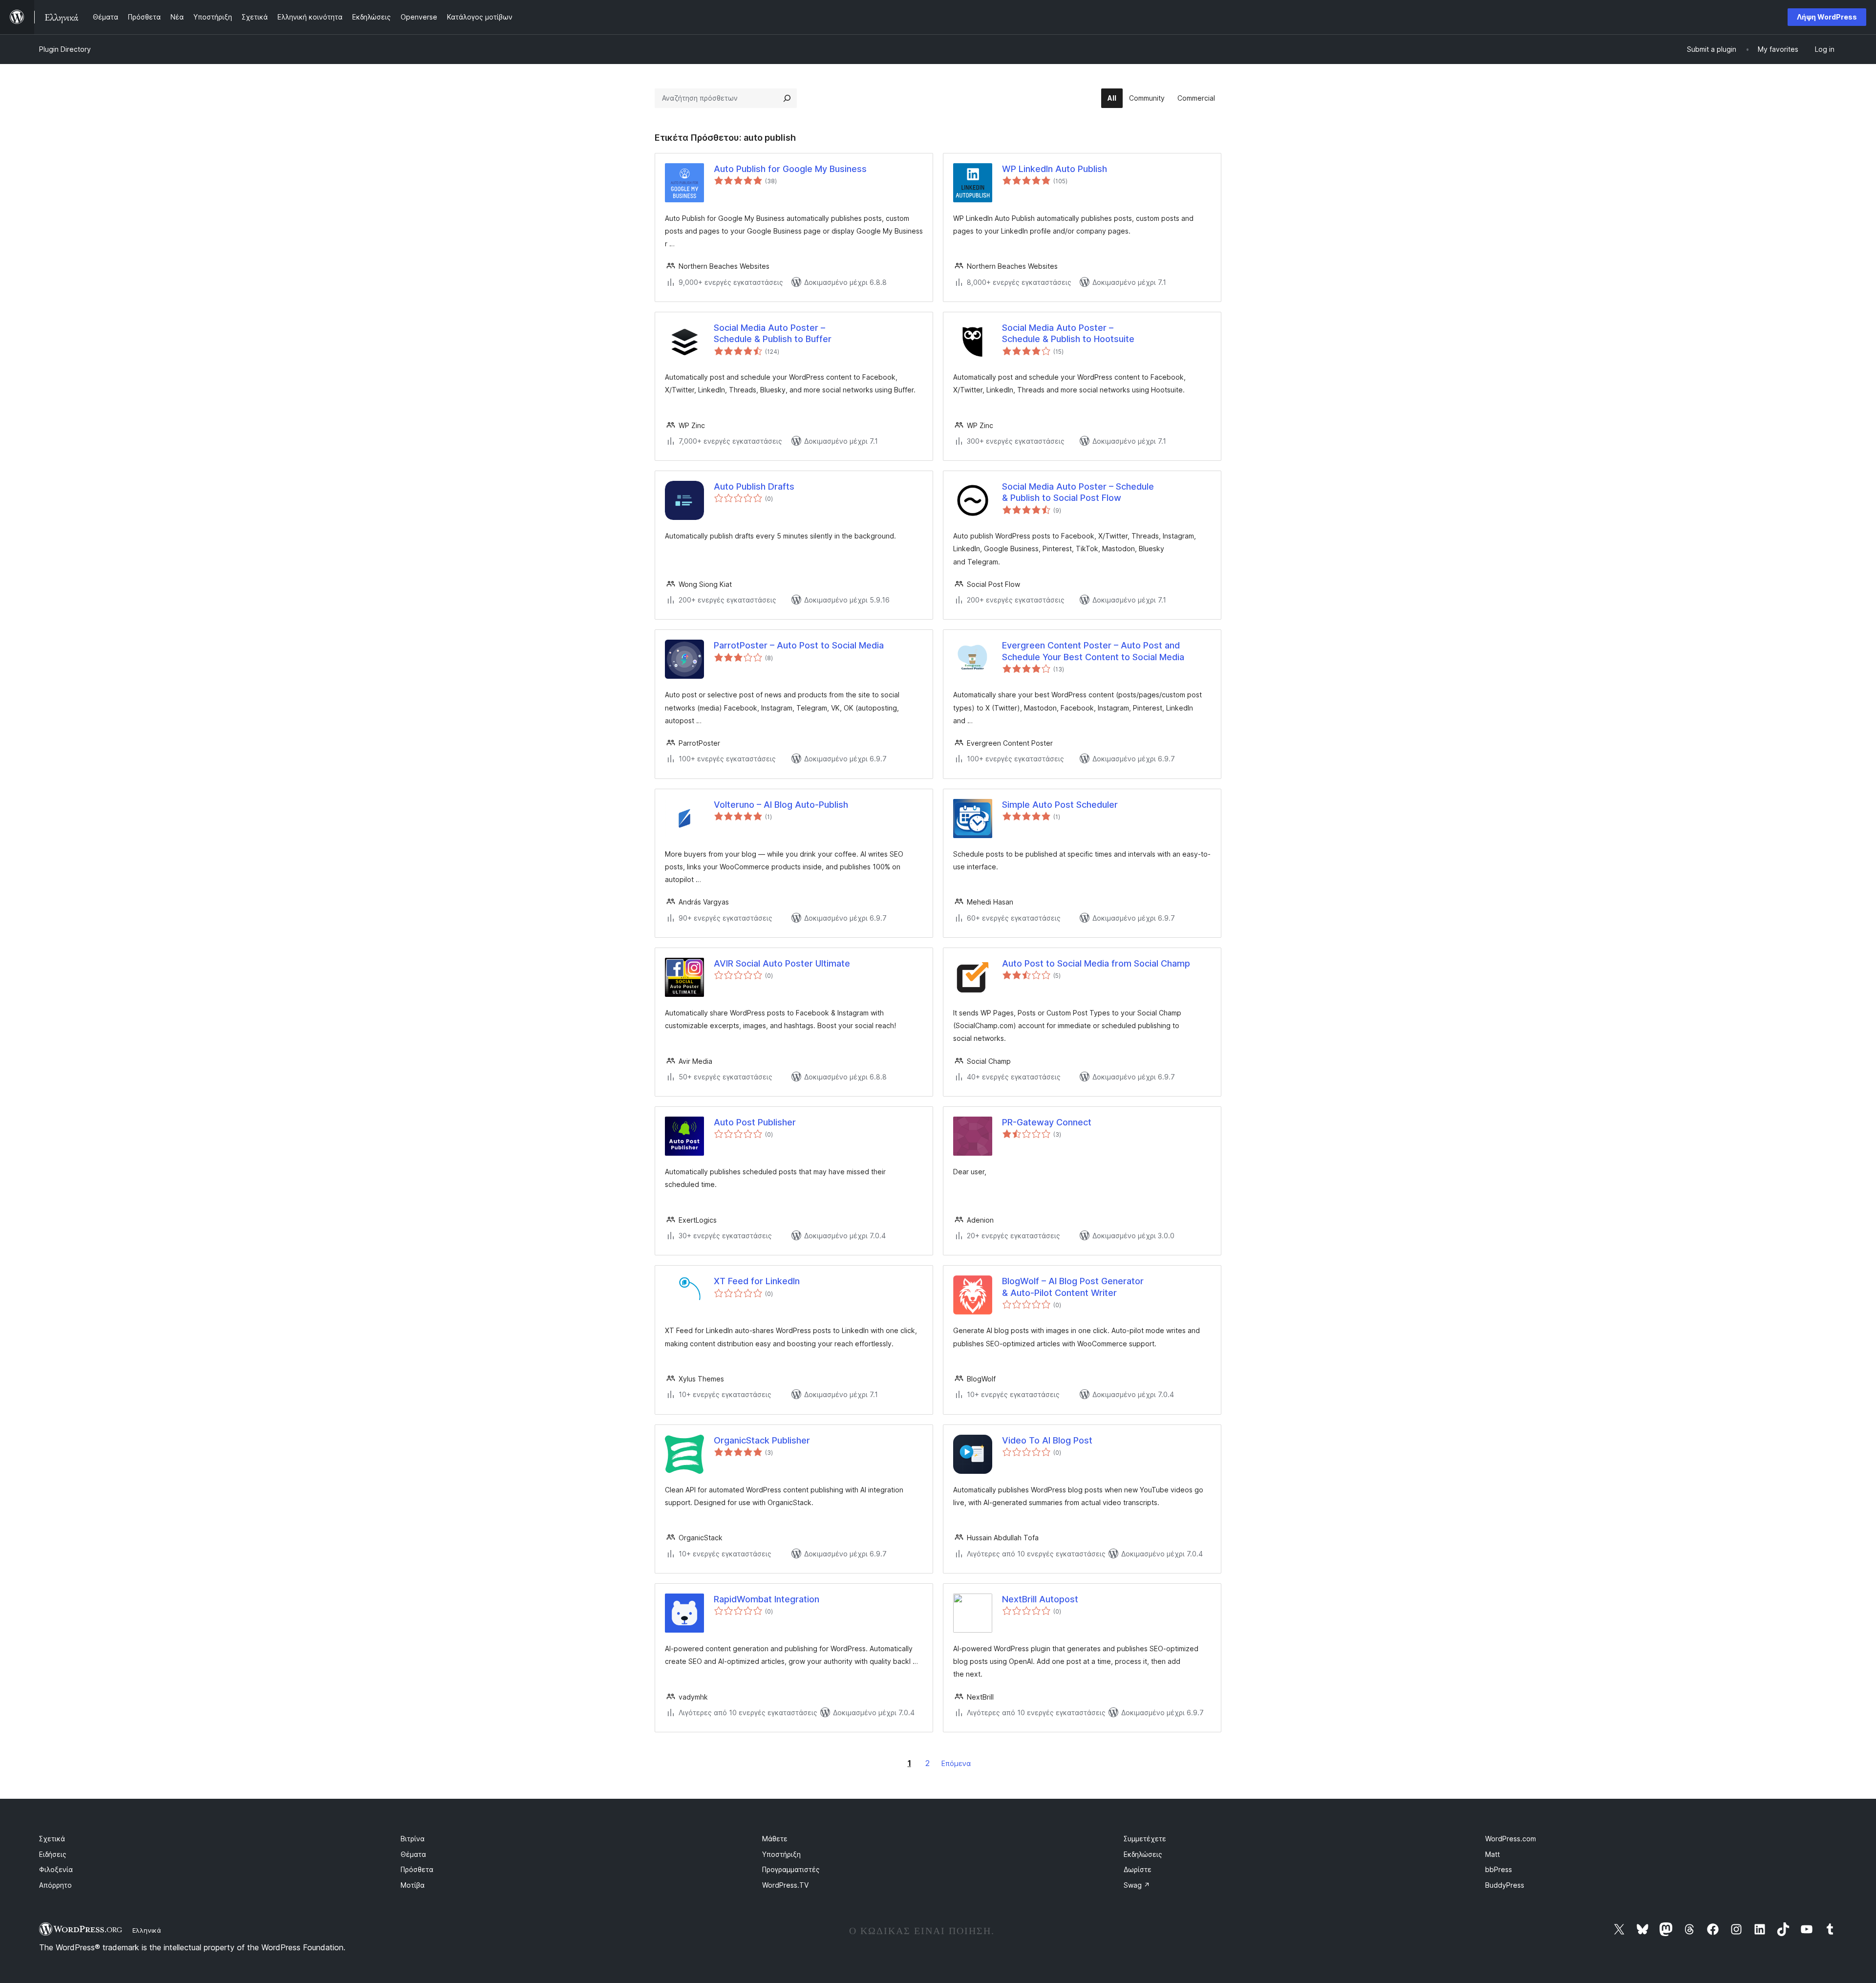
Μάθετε (775, 1839)
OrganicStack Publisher (762, 1440)
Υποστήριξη (781, 1854)
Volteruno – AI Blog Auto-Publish (781, 805)
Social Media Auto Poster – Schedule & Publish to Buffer (773, 333)
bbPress (1499, 1869)
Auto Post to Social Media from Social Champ (1096, 963)
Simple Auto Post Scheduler (1060, 805)
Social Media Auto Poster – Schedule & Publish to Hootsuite (1068, 333)
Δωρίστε (1138, 1869)
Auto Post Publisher (755, 1122)
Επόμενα (956, 1763)
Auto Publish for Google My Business (790, 169)
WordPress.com (1511, 1839)
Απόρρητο (55, 1885)
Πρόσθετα (417, 1869)
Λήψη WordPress (1827, 17)
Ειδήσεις (53, 1854)
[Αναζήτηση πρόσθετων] (787, 98)
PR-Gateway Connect (1047, 1122)
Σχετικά (52, 1839)
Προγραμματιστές (791, 1869)
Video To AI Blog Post (1047, 1440)
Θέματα (413, 1854)
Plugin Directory (65, 49)
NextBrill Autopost (1040, 1599)
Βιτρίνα (413, 1839)
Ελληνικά (147, 1930)
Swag (1137, 1885)
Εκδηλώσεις (1143, 1854)
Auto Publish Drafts (754, 486)
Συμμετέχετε (1145, 1839)
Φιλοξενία (56, 1869)
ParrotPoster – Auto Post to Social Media (799, 645)
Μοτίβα (413, 1885)
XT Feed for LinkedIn (757, 1281)
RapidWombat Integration (767, 1599)
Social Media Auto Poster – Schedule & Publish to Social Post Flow (1078, 492)
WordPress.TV (785, 1885)
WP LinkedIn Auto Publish (1055, 169)
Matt (1492, 1854)
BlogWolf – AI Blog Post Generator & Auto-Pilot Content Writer (1073, 1287)
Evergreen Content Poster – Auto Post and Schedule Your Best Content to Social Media (1093, 651)
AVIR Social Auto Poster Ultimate (782, 963)
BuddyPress (1505, 1885)
